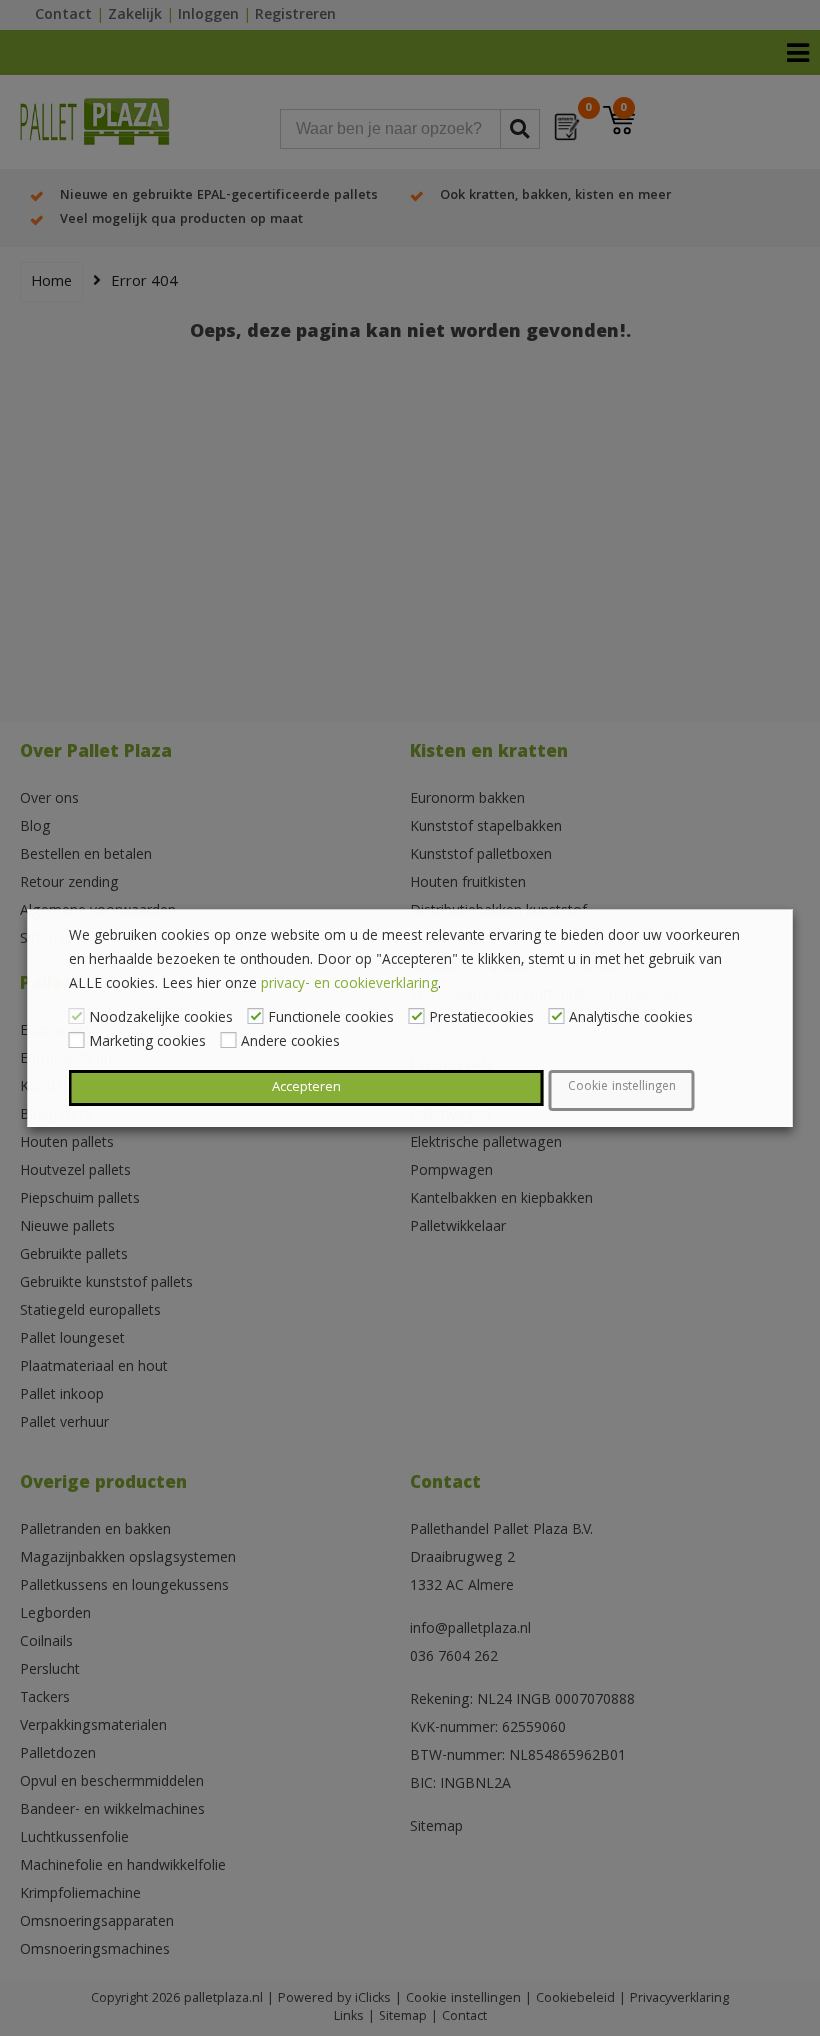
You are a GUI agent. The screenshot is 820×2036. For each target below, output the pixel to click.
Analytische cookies (631, 1019)
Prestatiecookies (481, 1019)
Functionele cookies (331, 1019)
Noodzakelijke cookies (161, 1019)
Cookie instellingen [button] (622, 1087)
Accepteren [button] (306, 1088)
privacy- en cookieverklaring (349, 985)
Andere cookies (290, 1043)
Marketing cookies (147, 1043)
